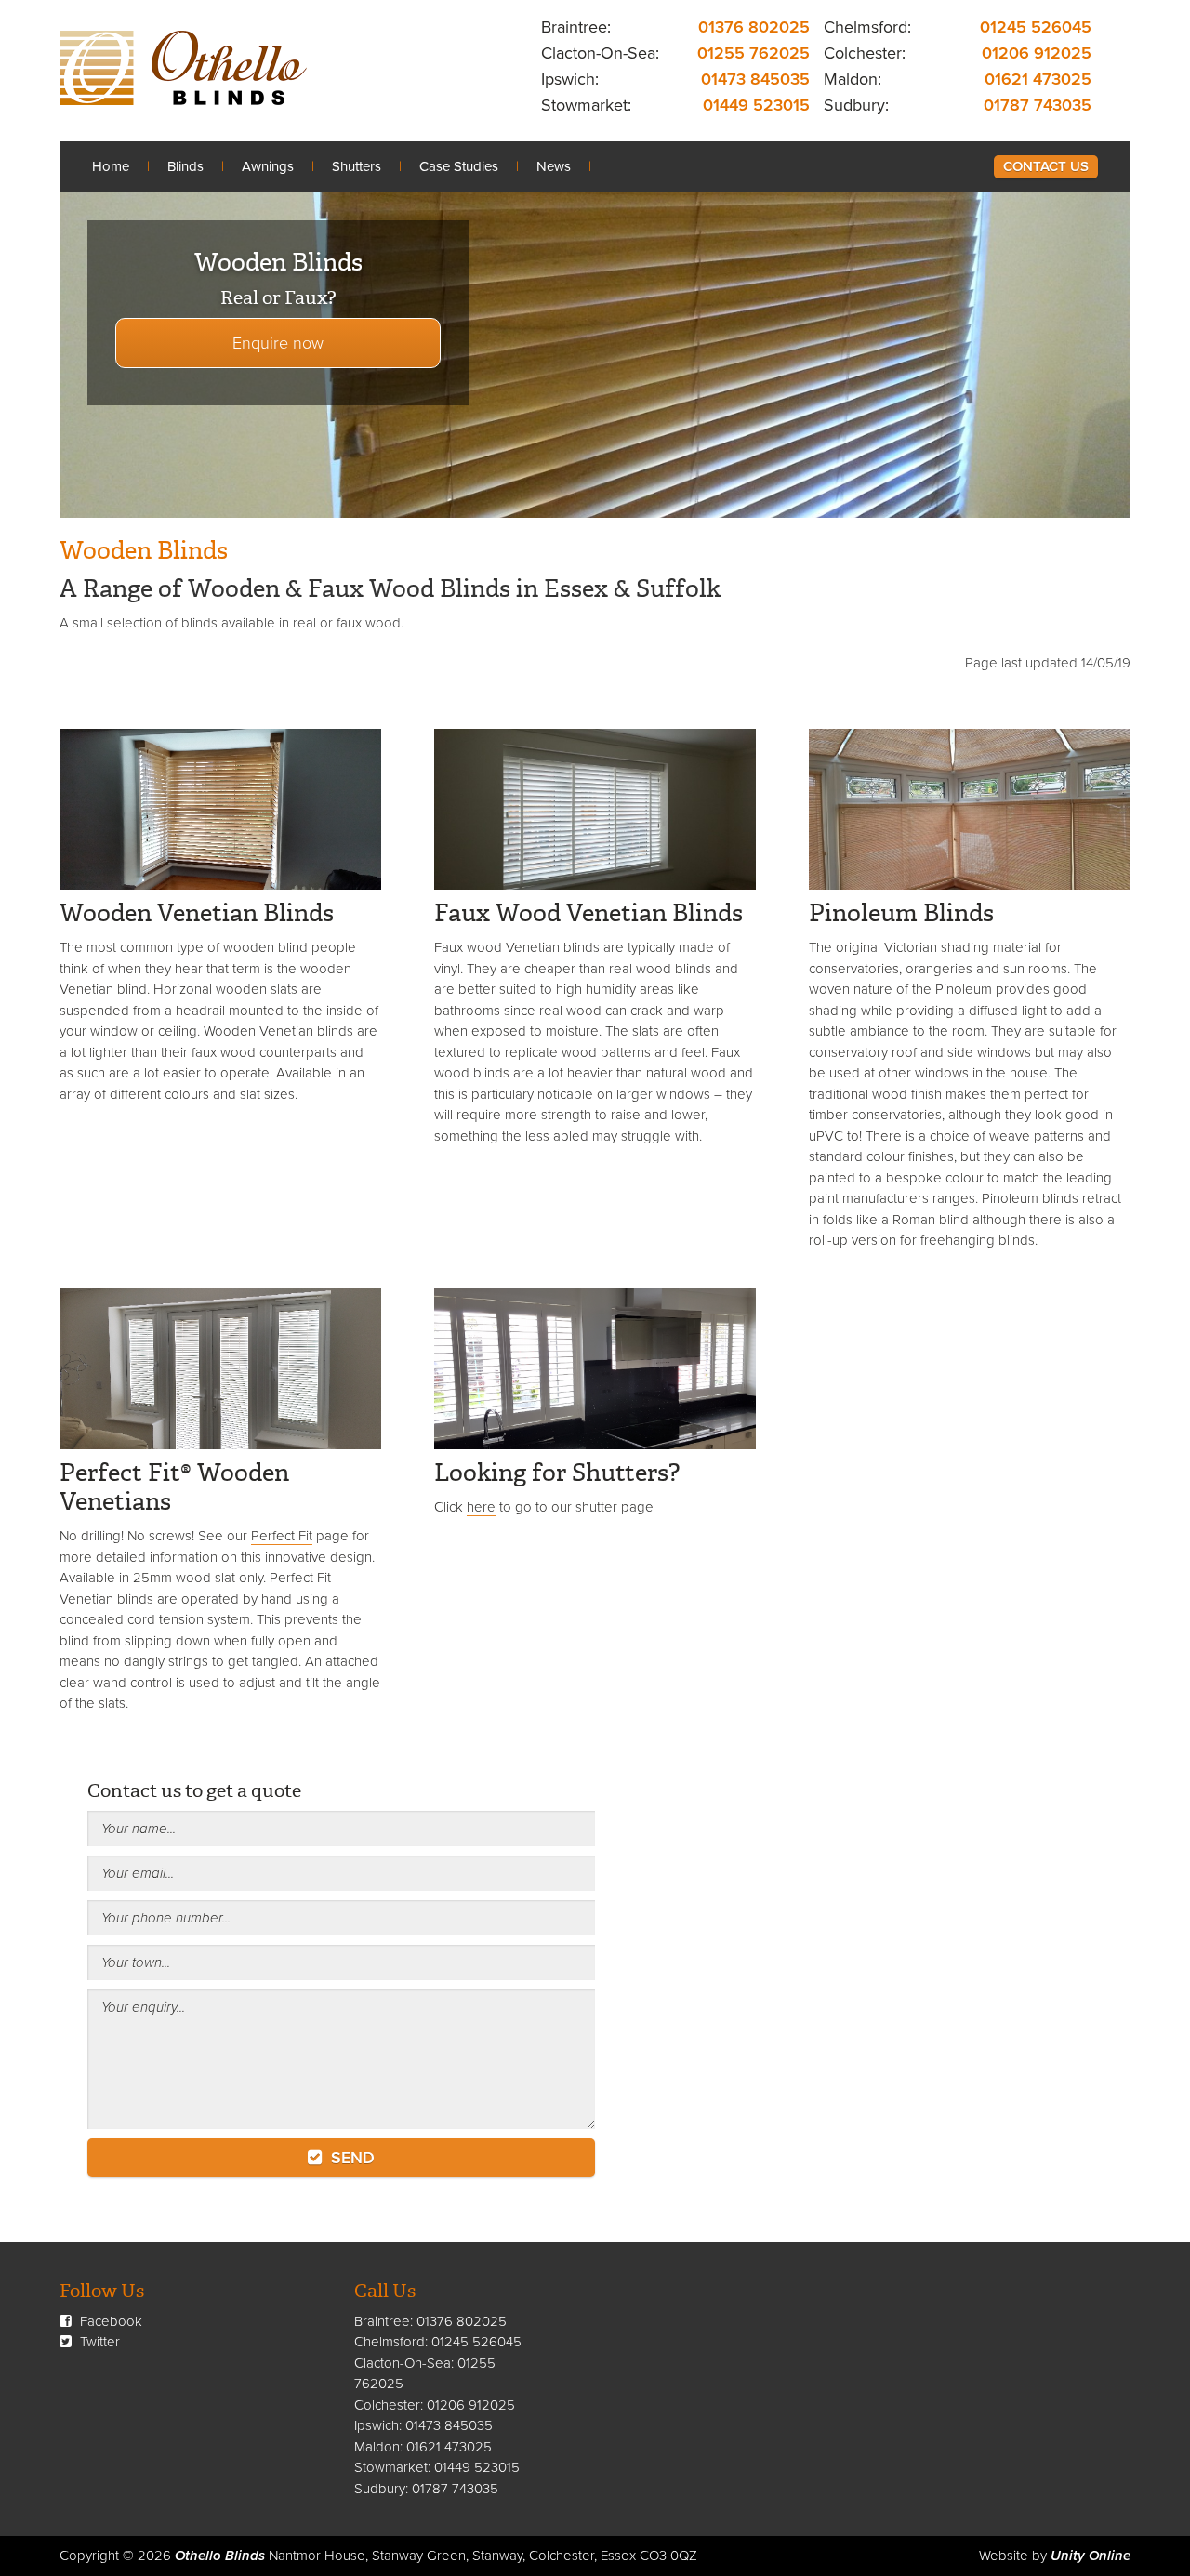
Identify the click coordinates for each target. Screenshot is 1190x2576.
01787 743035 (1038, 105)
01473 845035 (755, 79)
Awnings (268, 166)
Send (350, 2158)
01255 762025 (754, 53)
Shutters (357, 166)
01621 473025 (1038, 79)
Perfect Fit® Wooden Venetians (174, 1487)
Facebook (109, 2321)
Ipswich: (570, 79)
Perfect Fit (282, 1536)
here (481, 1507)
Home (111, 166)
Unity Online (1091, 2556)
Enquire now (278, 343)
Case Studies (459, 166)
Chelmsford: (867, 27)
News (554, 166)
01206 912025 (1037, 53)
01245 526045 (1036, 27)
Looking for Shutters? (557, 1473)
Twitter (98, 2342)
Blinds (185, 166)
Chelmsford (390, 2342)
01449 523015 (756, 105)
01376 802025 (754, 27)
